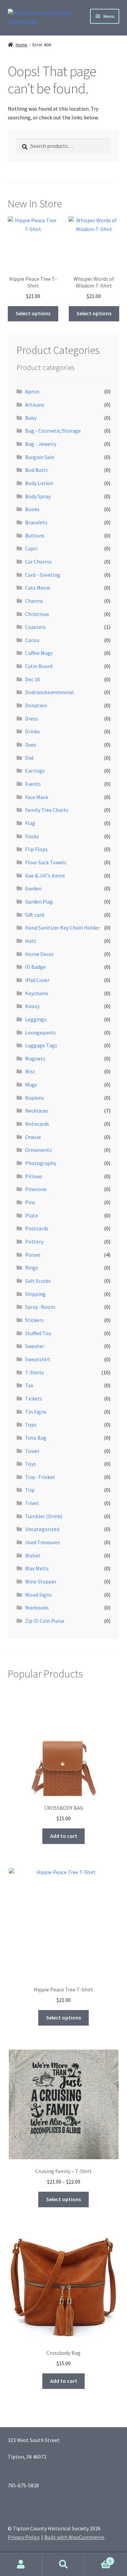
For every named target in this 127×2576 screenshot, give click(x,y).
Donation (36, 705)
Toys (30, 1464)
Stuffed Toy (38, 1333)
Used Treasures (43, 1542)
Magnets (35, 1058)
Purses (33, 1255)
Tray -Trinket (40, 1477)
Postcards (37, 1228)
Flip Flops (36, 849)
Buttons (35, 535)
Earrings (35, 771)
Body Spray (38, 496)
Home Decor (39, 954)
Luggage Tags (41, 1045)
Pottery (34, 1241)
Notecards (37, 1124)
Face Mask (37, 797)
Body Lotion (39, 483)
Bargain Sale (40, 457)
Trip (30, 1490)
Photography (41, 1163)
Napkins (35, 1098)
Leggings (36, 1019)
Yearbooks (37, 1608)
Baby (31, 418)
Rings (32, 1268)
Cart (98, 2559)
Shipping (35, 1294)
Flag (30, 823)
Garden (33, 888)
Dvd (29, 758)
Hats (31, 941)
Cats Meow (38, 588)
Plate (31, 1215)
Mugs (31, 1085)
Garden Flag (39, 902)
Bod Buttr (37, 470)
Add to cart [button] (64, 1836)
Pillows (34, 1176)
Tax (29, 1385)
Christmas (37, 614)
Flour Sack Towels (46, 862)
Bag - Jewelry (41, 444)
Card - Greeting (43, 575)
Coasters (35, 627)
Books (32, 509)
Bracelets (36, 522)
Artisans (35, 405)
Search (63, 2564)
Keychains (37, 993)
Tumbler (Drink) (44, 1516)
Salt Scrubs (38, 1281)
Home (22, 45)
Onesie (33, 1137)
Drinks (33, 731)
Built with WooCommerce (74, 2537)
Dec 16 (33, 679)
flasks (32, 836)
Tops (31, 1424)
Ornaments (38, 1150)
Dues (31, 745)
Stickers (34, 1320)
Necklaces (37, 1111)
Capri (31, 548)
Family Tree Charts (47, 810)
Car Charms (38, 562)
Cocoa (32, 640)
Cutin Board (39, 666)
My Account (21, 2564)
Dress (31, 719)
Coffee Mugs (39, 653)
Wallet (33, 1555)
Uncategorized (42, 1529)
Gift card (35, 915)
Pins (30, 1202)
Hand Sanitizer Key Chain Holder (62, 928)
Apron (32, 391)
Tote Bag (36, 1438)
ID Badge (35, 967)
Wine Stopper (41, 1581)
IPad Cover (37, 980)
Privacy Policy (24, 2537)
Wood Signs (38, 1595)
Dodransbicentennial (49, 692)
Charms (34, 601)
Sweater (35, 1346)
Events (33, 784)
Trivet (32, 1503)
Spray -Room (40, 1307)
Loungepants (40, 1032)
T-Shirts (35, 1372)
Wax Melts (37, 1568)
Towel (32, 1451)
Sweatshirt (38, 1359)
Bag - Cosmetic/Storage (53, 431)
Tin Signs (36, 1412)
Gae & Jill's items (45, 875)
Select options (33, 313)
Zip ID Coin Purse (45, 1621)
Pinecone (36, 1189)
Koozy (32, 1006)
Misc (30, 1071)
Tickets (34, 1398)
